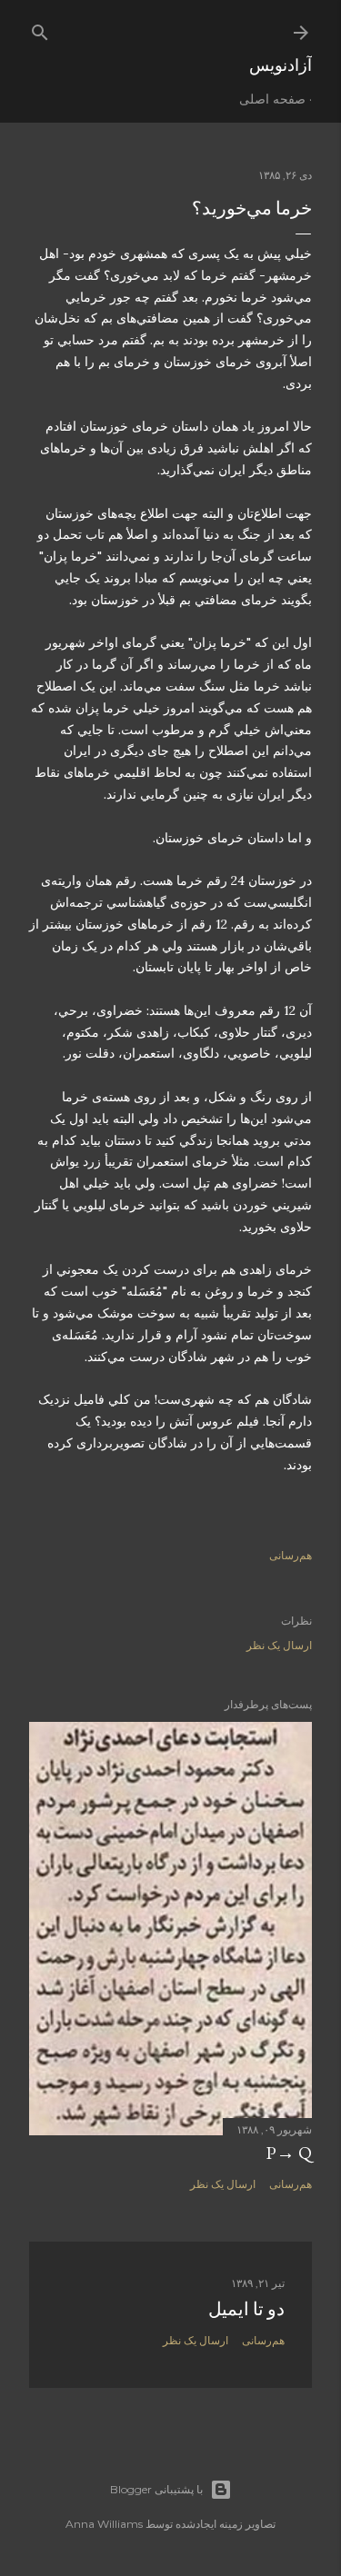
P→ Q (289, 2153)
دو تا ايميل (246, 2309)
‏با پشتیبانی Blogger (156, 2489)
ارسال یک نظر (279, 1645)
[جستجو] (40, 29)
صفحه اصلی (272, 99)
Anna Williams (104, 2524)
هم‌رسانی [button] (291, 1555)
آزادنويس (281, 65)
